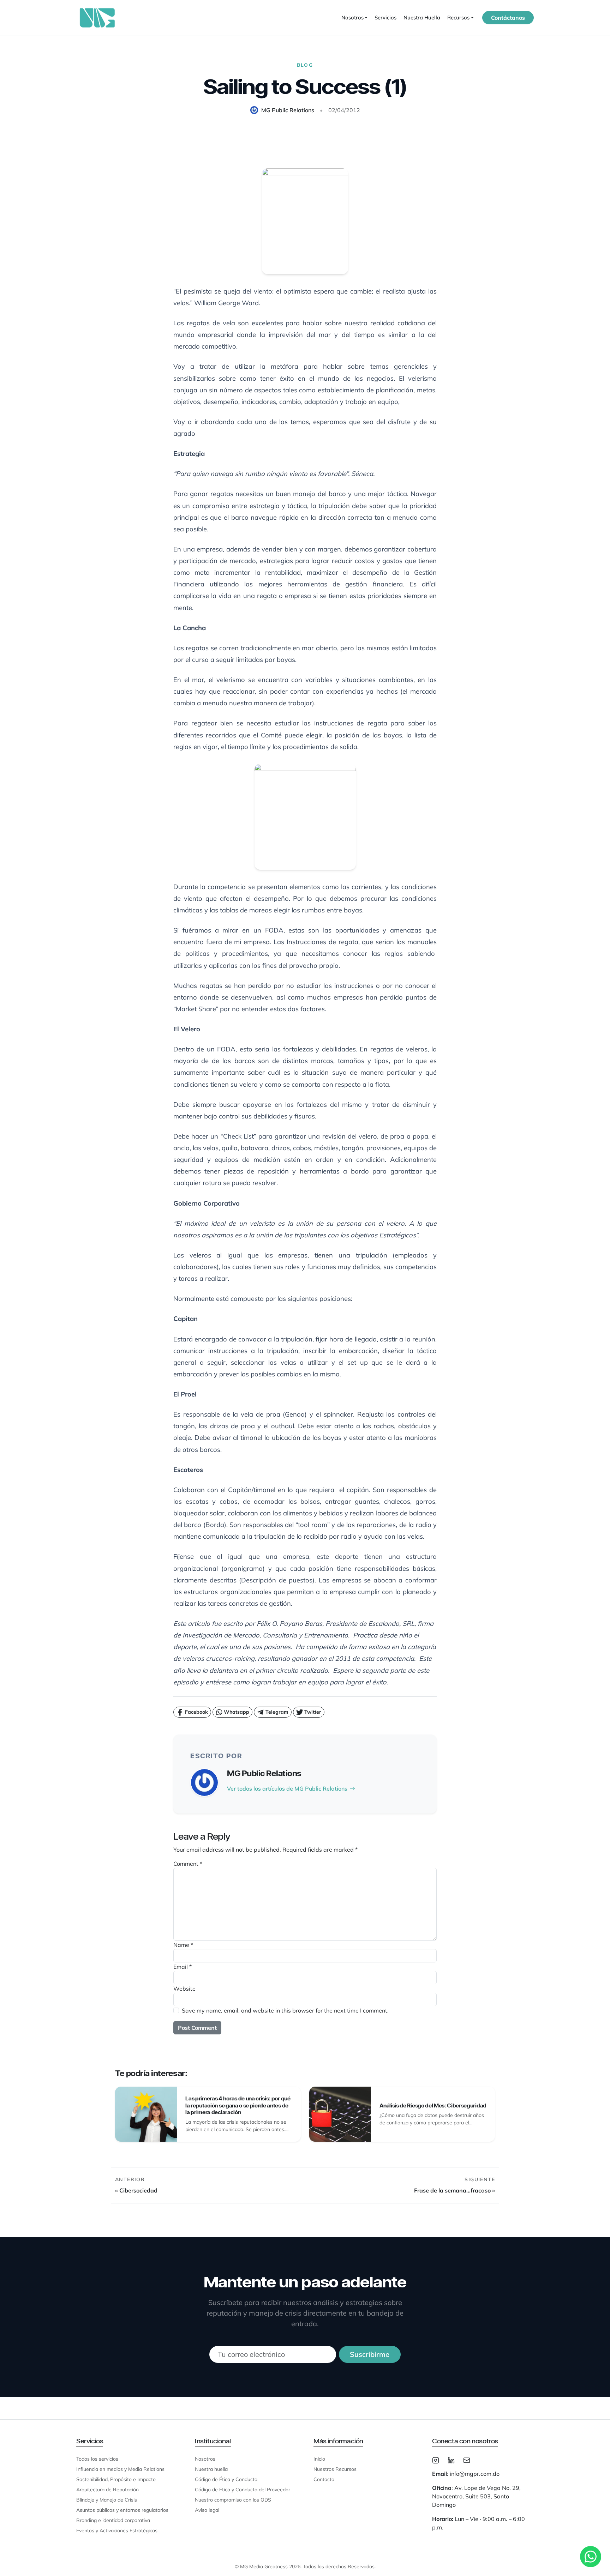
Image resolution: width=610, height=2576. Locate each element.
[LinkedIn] (451, 2460)
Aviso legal (207, 2510)
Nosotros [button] (352, 17)
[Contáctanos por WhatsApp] (591, 2557)
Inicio (319, 2459)
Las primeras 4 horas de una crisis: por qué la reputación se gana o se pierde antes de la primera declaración (238, 2105)
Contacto (324, 2479)
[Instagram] (436, 2460)
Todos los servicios (97, 2459)
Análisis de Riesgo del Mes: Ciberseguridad (433, 2106)
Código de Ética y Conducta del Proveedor (243, 2490)
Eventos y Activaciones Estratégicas (117, 2530)
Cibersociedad (138, 2190)
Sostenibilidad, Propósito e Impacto (116, 2479)
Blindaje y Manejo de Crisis (107, 2500)
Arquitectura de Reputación (107, 2490)
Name (183, 1945)
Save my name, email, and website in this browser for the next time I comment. (285, 2010)
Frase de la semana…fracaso (452, 2190)
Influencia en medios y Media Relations (120, 2469)
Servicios (385, 17)
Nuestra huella (211, 2469)
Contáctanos (508, 18)
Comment (188, 1864)
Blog (305, 65)
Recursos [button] (458, 17)
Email (183, 1967)
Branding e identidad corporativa (113, 2520)
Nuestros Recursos (335, 2469)
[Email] (467, 2460)
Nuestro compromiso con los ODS (233, 2500)
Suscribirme (370, 2354)
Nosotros (205, 2459)
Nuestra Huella (422, 17)
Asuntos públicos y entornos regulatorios (122, 2510)
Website (184, 1989)
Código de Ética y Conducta (226, 2479)
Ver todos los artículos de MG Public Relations (287, 1788)
